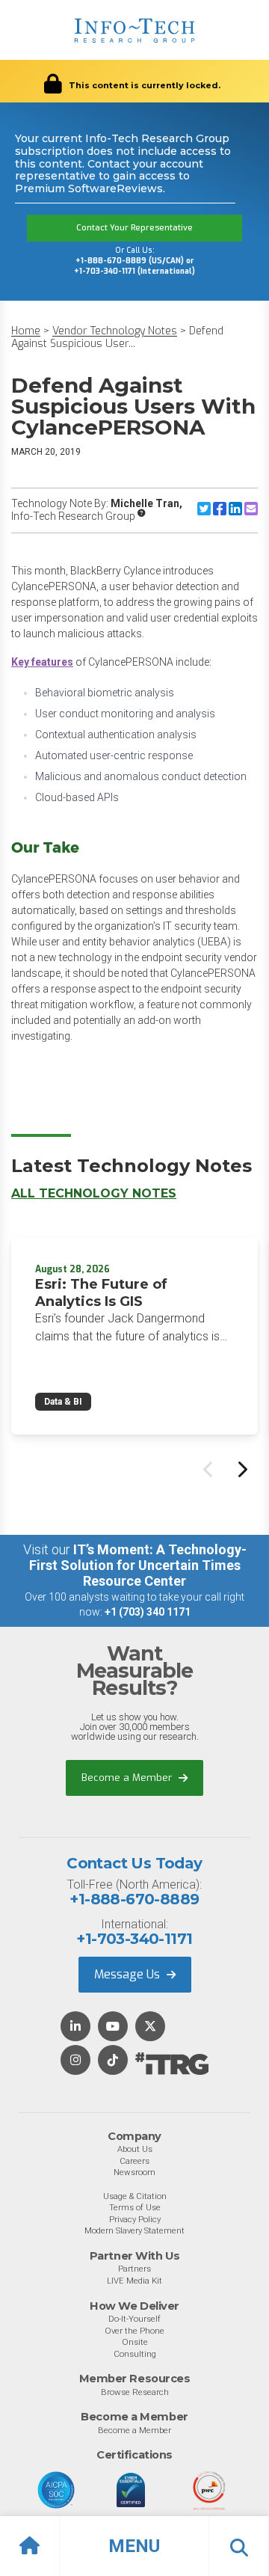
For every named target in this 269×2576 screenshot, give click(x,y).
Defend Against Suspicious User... (117, 338)
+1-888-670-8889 (134, 1899)
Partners (134, 2269)
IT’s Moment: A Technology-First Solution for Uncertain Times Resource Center (138, 1565)
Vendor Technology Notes (115, 331)
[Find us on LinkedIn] (75, 2027)
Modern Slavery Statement (134, 2230)
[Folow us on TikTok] (113, 2061)
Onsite (135, 2342)
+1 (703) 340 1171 (148, 1612)
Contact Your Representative (134, 228)
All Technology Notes (94, 1193)
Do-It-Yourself (134, 2319)
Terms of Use (135, 2207)
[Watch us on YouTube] (113, 2027)
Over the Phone (134, 2331)
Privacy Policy (135, 2219)
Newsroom (134, 2172)
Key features (42, 662)
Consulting (135, 2354)
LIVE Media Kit (134, 2281)
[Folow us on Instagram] (75, 2061)
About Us (135, 2149)
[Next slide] (241, 1469)
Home (26, 331)
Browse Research (135, 2392)
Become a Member (128, 1778)
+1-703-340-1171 (134, 1939)
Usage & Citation (135, 2196)
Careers (134, 2161)
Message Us (129, 1974)
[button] (134, 2546)
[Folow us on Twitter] (150, 2027)
